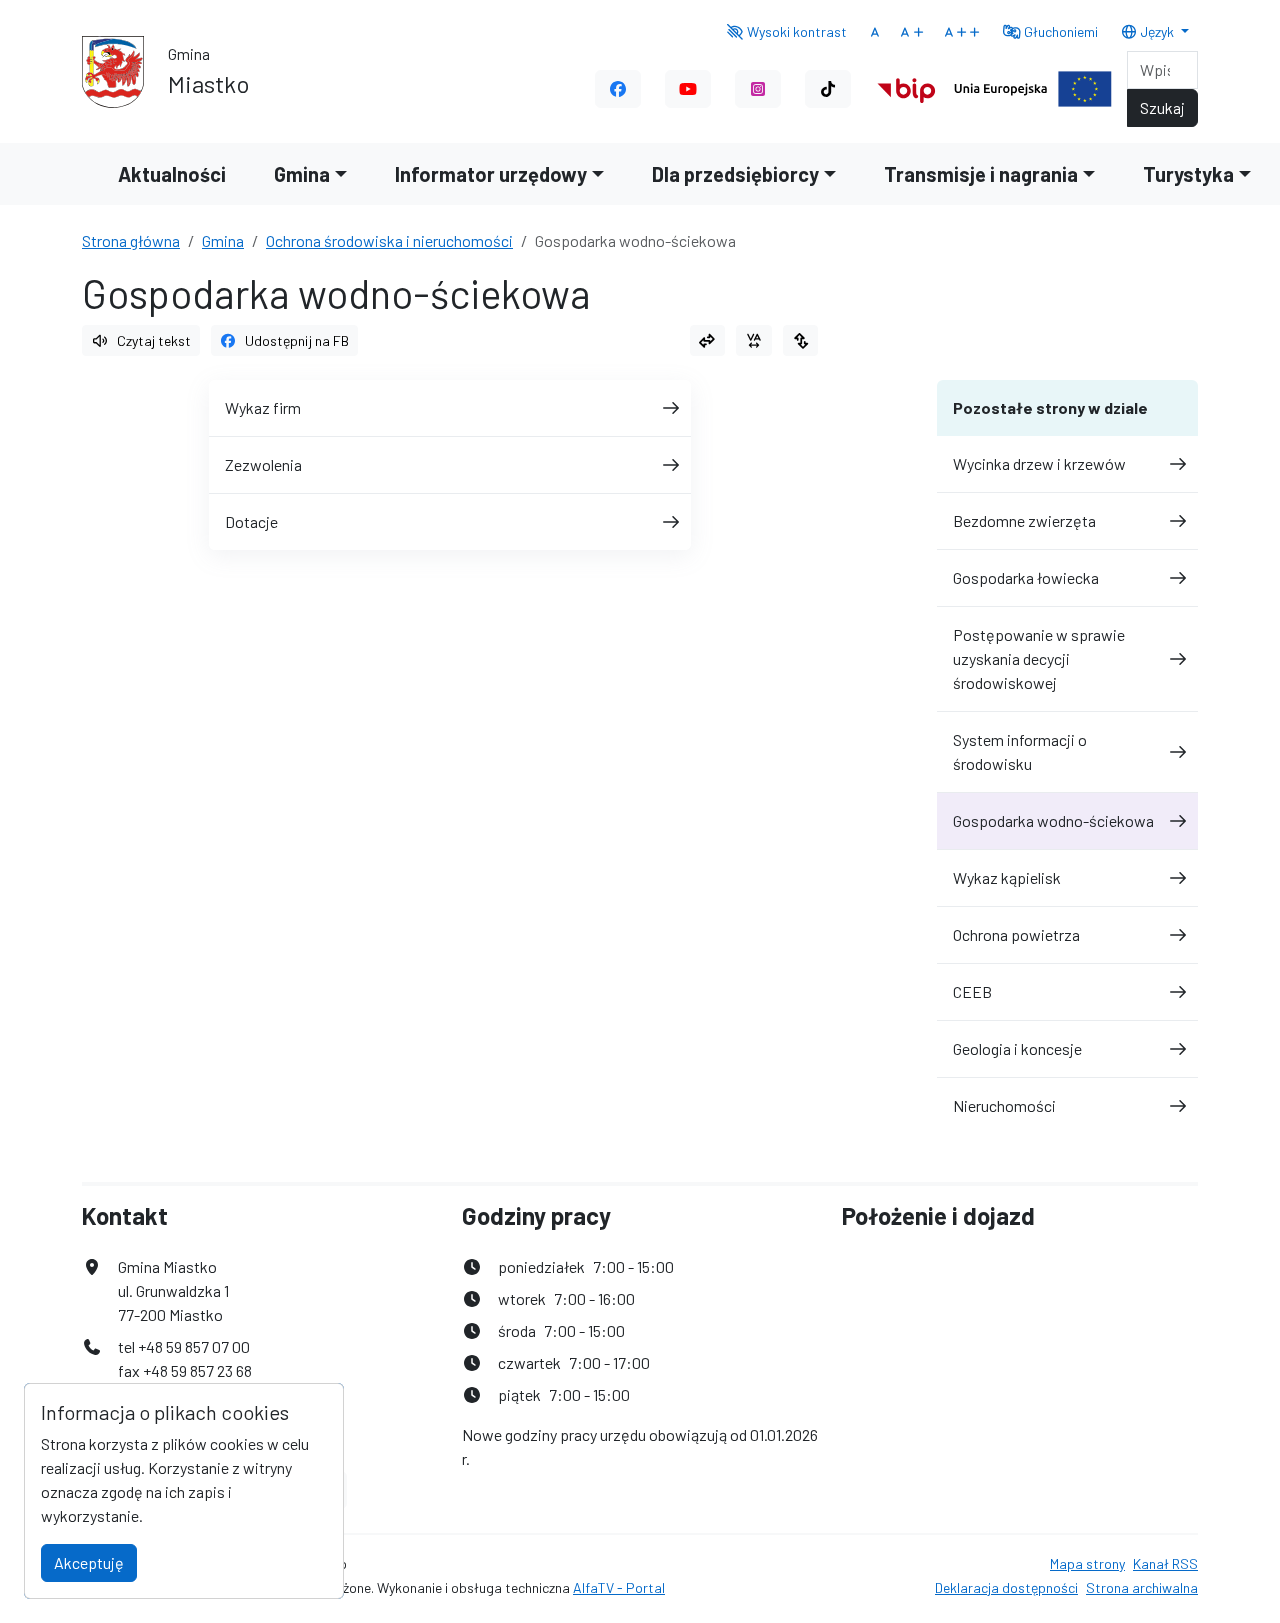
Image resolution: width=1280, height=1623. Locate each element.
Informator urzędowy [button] (491, 174)
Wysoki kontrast (795, 31)
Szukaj (1162, 107)
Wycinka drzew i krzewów (1039, 463)
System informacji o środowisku (1020, 751)
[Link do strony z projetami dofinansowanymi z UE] (1033, 86)
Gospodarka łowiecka (1026, 577)
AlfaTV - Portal (619, 1587)
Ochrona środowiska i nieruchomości (389, 240)
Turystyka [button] (1188, 174)
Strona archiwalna (1142, 1587)
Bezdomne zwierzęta (1024, 520)
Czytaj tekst (154, 340)
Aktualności (172, 174)
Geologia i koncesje (1017, 1048)
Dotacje (251, 521)
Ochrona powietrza (1016, 934)
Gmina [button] (302, 174)
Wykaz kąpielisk (1007, 877)
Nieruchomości (1004, 1105)
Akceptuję (89, 1562)
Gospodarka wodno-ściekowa (1053, 820)
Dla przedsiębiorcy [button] (735, 174)
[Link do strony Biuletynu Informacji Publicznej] (906, 86)
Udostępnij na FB (297, 340)
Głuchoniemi (1059, 31)
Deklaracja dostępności (1006, 1587)
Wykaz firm (263, 407)
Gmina (223, 240)
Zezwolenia (263, 464)
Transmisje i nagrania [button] (981, 174)
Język (1157, 31)
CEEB (972, 991)
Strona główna (131, 240)
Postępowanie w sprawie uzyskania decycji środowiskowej (1039, 658)
